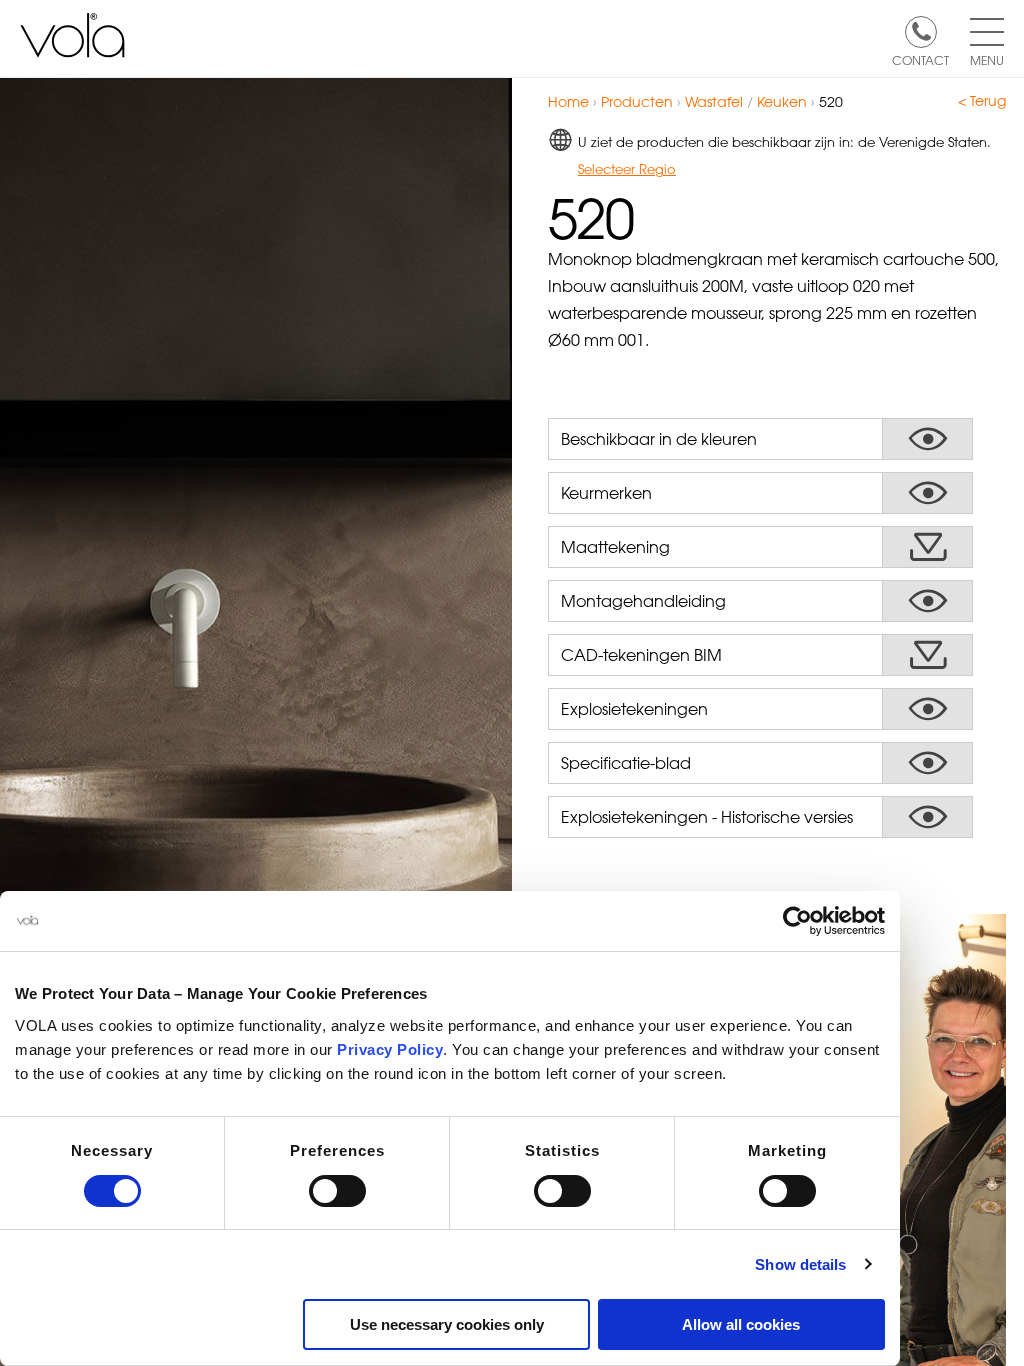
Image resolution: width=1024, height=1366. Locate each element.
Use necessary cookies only (447, 1324)
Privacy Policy (390, 1049)
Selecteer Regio (627, 168)
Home (568, 101)
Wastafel (714, 101)
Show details (800, 1264)
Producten (637, 101)
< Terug (982, 101)
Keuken (782, 101)
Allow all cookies (741, 1324)
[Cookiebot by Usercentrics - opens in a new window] (797, 921)
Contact (920, 59)
